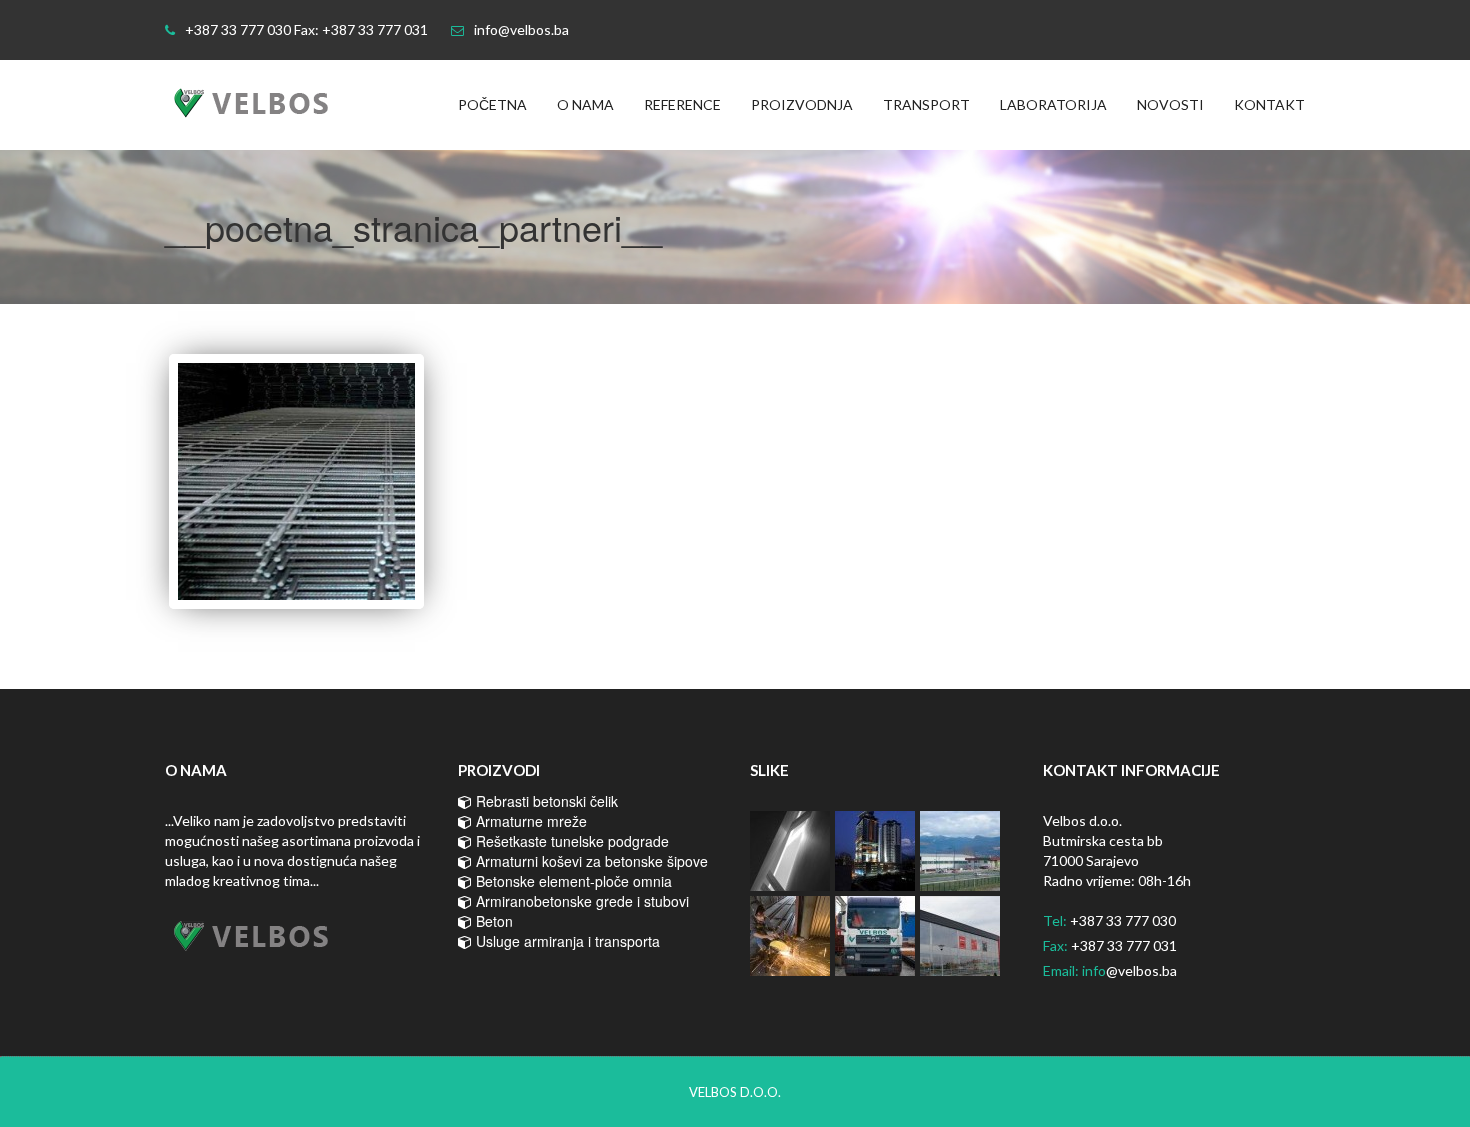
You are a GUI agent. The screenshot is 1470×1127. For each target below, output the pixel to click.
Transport (926, 104)
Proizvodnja (802, 104)
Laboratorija (1053, 104)
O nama (585, 104)
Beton (492, 921)
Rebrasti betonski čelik (545, 801)
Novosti (1170, 104)
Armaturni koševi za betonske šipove (590, 861)
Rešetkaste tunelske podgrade (570, 841)
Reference (682, 104)
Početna (492, 104)
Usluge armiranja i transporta (566, 941)
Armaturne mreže (529, 821)
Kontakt (1269, 104)
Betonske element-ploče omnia (572, 881)
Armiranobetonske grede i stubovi (580, 901)
